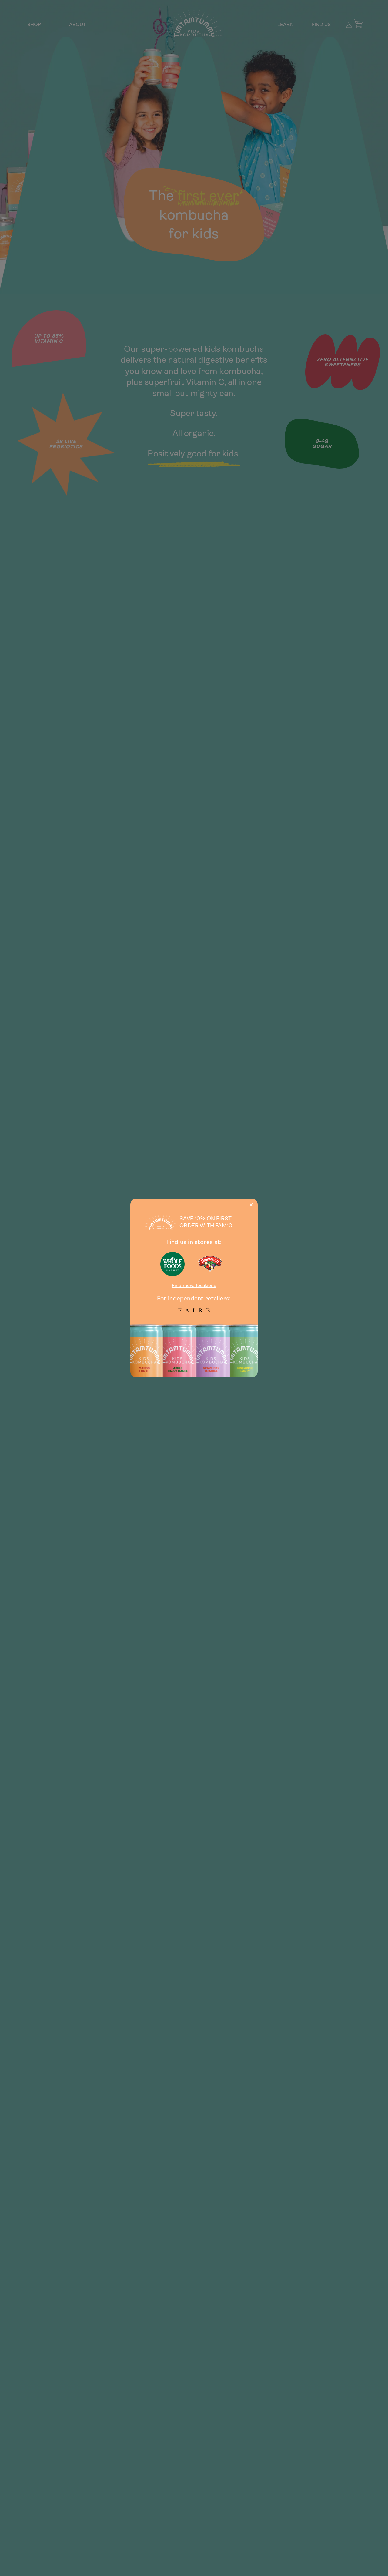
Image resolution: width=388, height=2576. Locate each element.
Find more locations (194, 1285)
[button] (251, 1205)
